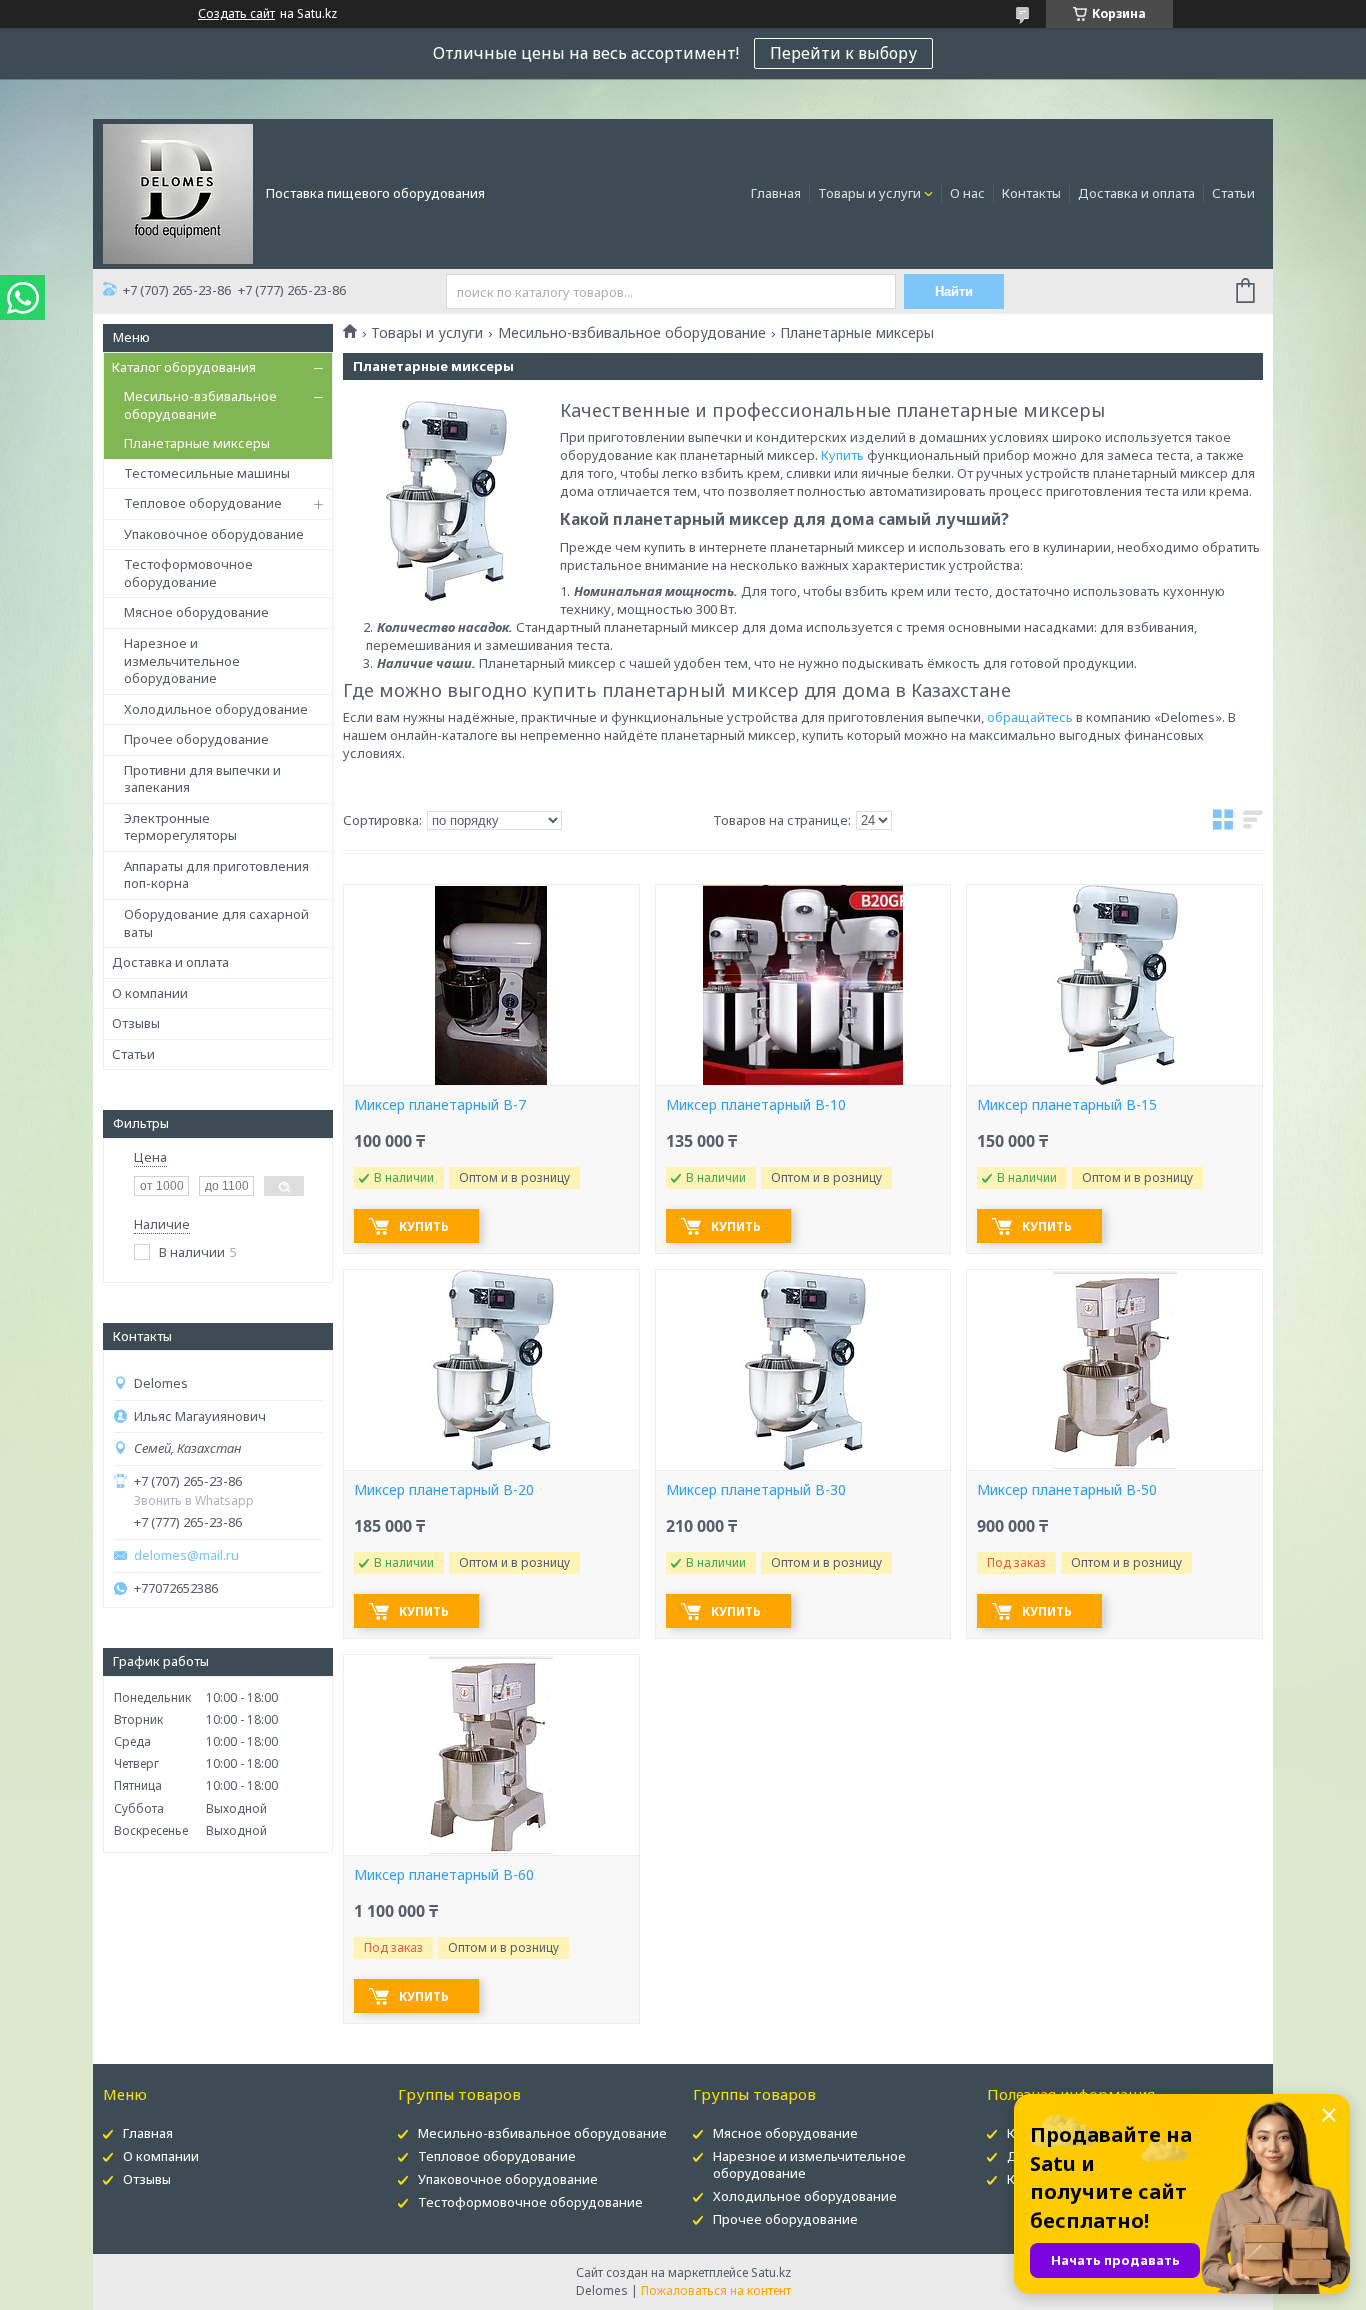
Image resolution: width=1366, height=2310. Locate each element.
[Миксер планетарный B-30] (803, 1370)
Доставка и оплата (1136, 193)
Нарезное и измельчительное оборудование (182, 660)
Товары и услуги (869, 193)
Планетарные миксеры (197, 443)
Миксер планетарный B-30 (756, 1490)
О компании (150, 993)
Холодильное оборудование (216, 709)
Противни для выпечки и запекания (202, 779)
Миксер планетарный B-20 (444, 1490)
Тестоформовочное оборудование (188, 573)
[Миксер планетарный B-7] (491, 985)
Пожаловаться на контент (716, 2290)
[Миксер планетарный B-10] (803, 985)
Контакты (1031, 193)
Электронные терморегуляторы (180, 827)
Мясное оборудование (196, 612)
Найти (954, 291)
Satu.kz (771, 2272)
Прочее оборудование (196, 739)
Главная (776, 193)
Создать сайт (236, 14)
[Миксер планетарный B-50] (1114, 1370)
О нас (967, 193)
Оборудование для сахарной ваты (216, 923)
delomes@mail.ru (186, 1555)
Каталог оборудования (184, 367)
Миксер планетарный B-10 (756, 1105)
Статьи (1233, 193)
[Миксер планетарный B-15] (1114, 985)
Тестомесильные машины (207, 473)
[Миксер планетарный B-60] (491, 1755)
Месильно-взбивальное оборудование (200, 405)
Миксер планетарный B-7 (440, 1105)
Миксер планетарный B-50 (1067, 1490)
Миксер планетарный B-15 (1067, 1105)
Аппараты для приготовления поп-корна (216, 875)
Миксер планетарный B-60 (444, 1875)
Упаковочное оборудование (214, 534)
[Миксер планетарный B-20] (491, 1370)
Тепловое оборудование (203, 503)
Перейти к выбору (843, 53)
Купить (844, 455)
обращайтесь (1031, 717)
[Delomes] (178, 192)
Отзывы (136, 1023)
